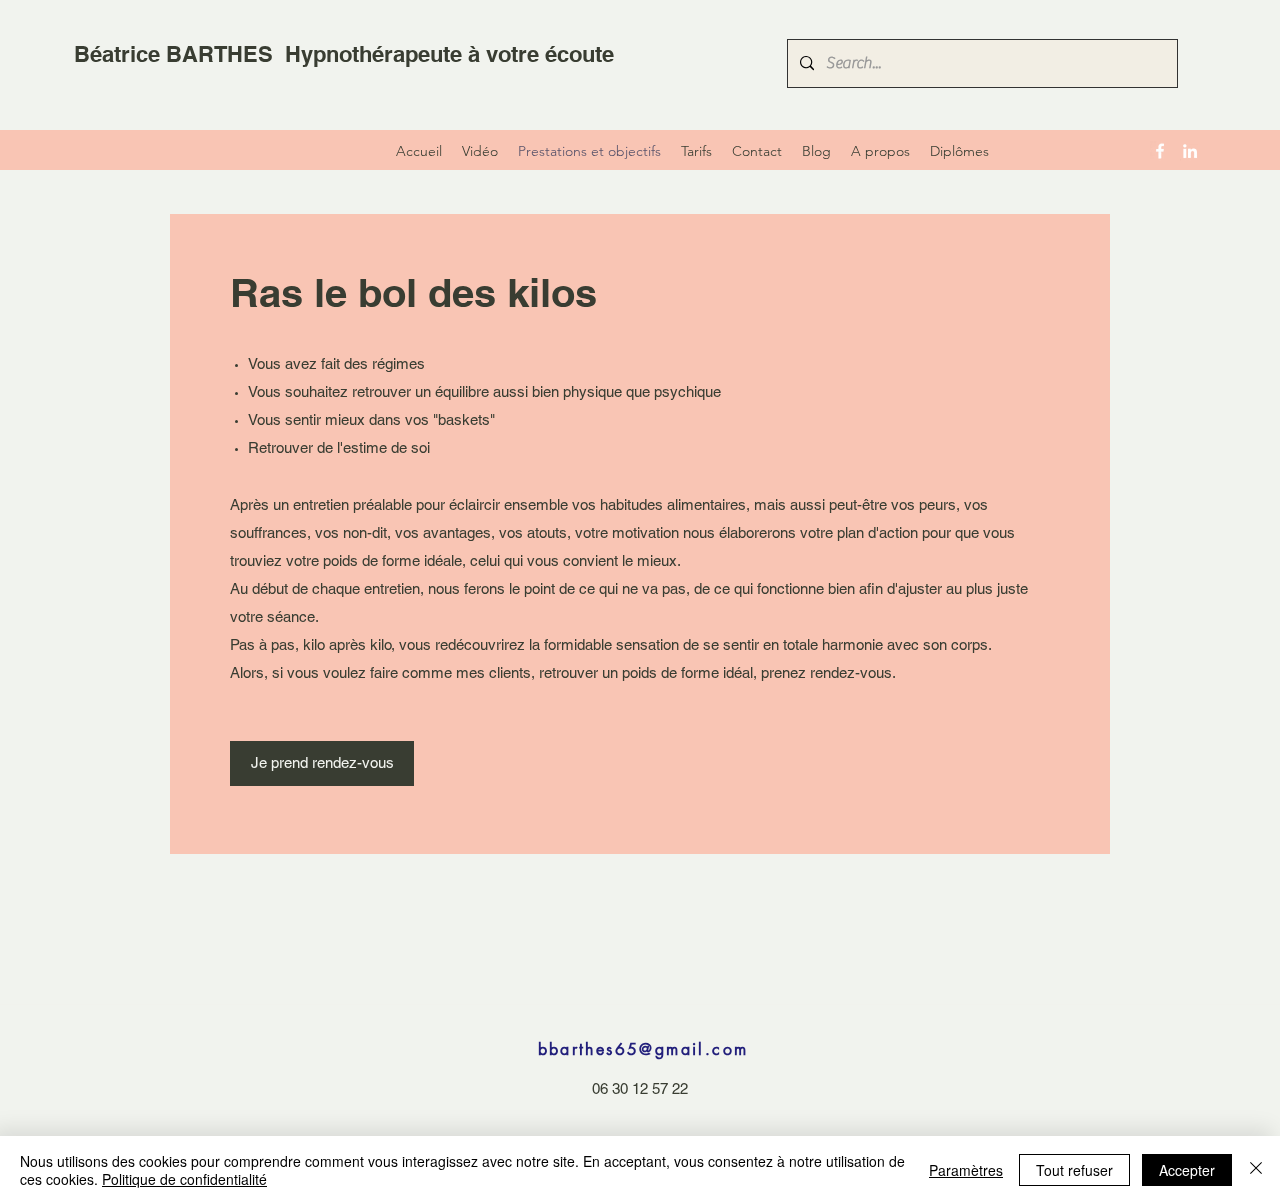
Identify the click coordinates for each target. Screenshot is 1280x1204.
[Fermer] (1256, 1170)
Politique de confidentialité (184, 1179)
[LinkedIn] (1190, 151)
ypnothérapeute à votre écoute (457, 54)
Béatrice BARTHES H (187, 54)
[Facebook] (1160, 151)
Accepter (1187, 1170)
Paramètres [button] (966, 1170)
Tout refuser (1074, 1170)
